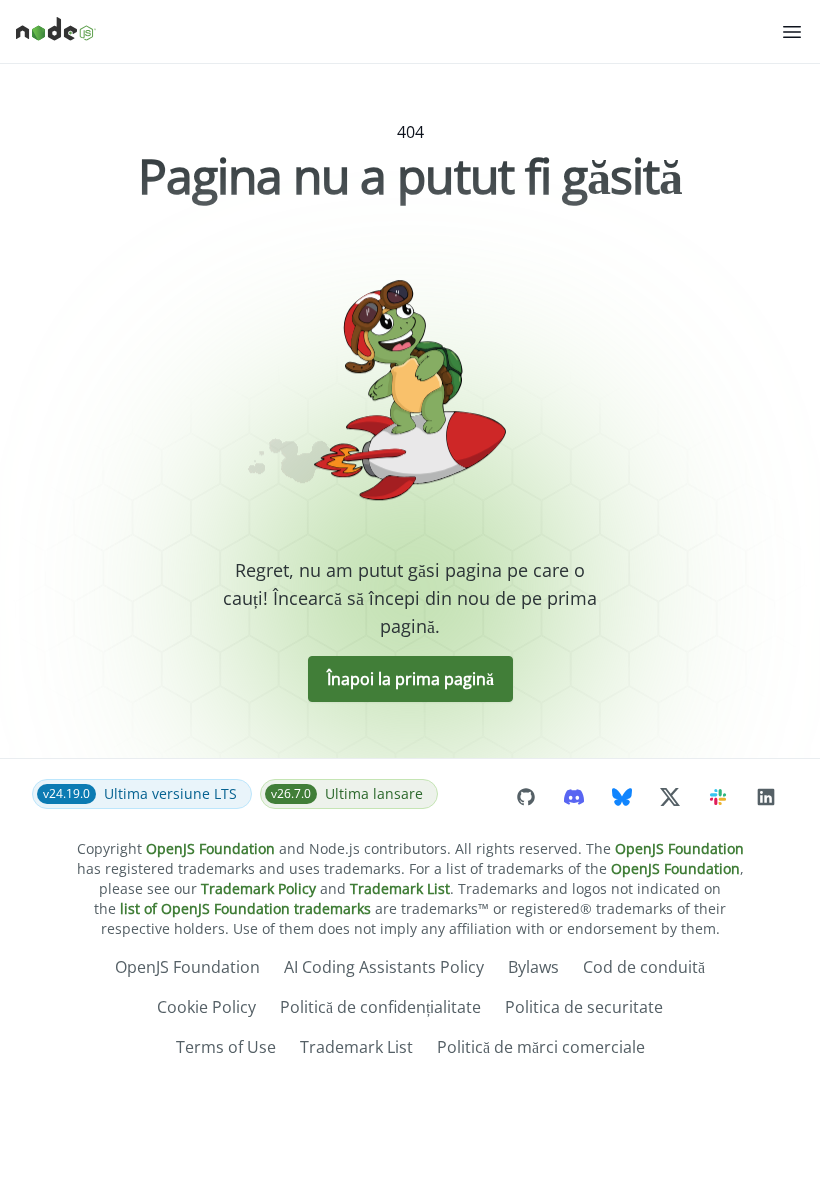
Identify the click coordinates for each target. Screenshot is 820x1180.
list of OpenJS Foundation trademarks (245, 908)
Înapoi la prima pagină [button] (410, 679)
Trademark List (400, 888)
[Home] (398, 32)
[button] (792, 32)
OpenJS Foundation (210, 848)
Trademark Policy (258, 888)
